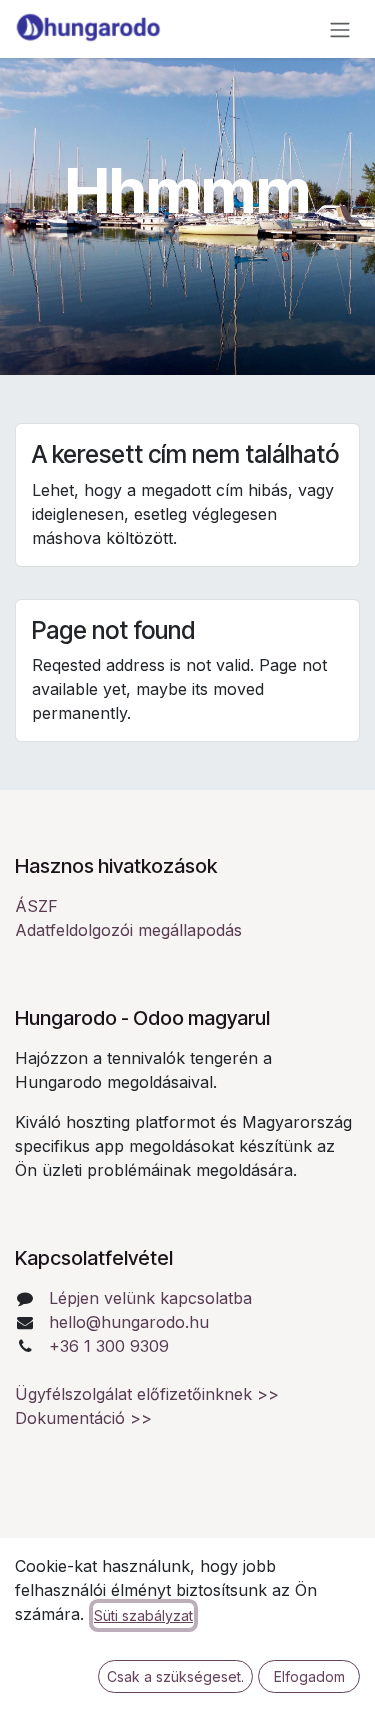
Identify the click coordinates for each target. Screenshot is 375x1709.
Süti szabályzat (143, 1615)
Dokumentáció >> (83, 1418)
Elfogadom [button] (309, 1676)
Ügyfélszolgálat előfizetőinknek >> (147, 1394)
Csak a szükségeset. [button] (175, 1676)
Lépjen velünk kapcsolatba (150, 1298)
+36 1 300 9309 (109, 1346)
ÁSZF (36, 906)
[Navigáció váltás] (340, 29)
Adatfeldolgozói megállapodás (128, 930)
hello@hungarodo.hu (129, 1322)
